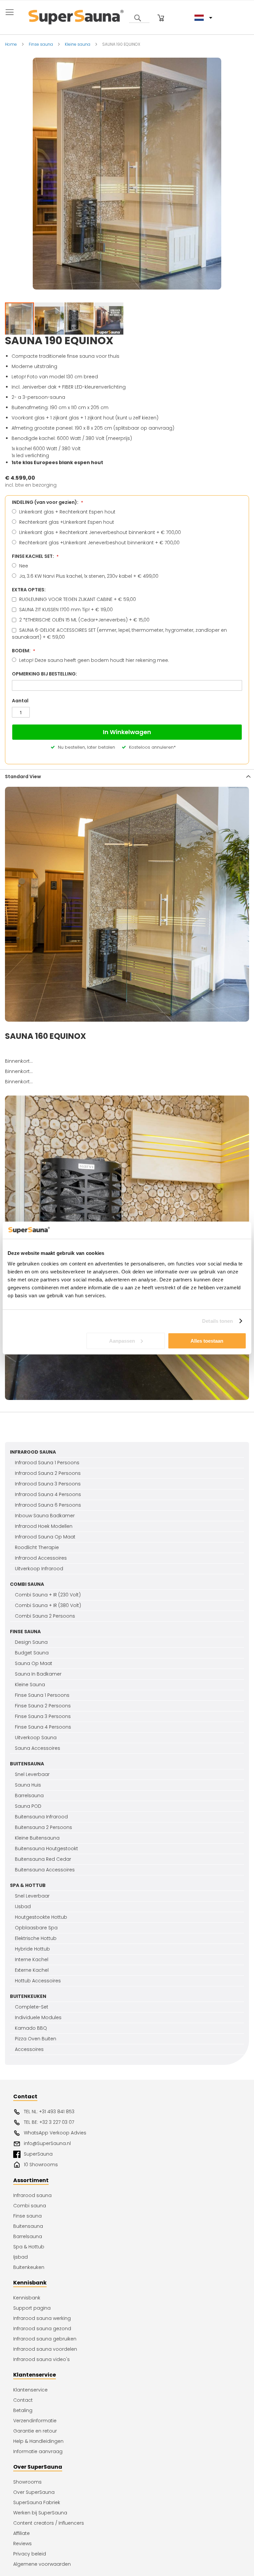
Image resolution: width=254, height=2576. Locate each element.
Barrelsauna (28, 2236)
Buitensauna (28, 2226)
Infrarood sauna (32, 2195)
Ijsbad (21, 2257)
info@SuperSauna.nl (47, 2143)
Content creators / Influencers (49, 2523)
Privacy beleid (30, 2554)
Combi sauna (30, 2206)
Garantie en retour (35, 2431)
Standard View (23, 777)
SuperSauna (38, 2154)
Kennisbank (27, 2298)
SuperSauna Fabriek (37, 2502)
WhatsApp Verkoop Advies (55, 2133)
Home (11, 44)
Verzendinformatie (35, 2421)
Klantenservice (30, 2390)
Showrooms (27, 2482)
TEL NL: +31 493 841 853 (49, 2112)
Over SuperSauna (34, 2492)
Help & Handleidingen (38, 2441)
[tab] (127, 776)
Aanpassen (122, 1341)
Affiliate (21, 2533)
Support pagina (32, 2308)
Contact (23, 2400)
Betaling (23, 2410)
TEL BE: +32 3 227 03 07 (49, 2122)
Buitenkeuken (29, 2267)
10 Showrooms (41, 2165)
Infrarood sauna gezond (42, 2329)
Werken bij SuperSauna (40, 2513)
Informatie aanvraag (38, 2451)
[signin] (152, 18)
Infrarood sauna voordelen (45, 2349)
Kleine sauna (78, 44)
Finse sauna (41, 44)
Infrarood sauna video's (42, 2359)
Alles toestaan (207, 1341)
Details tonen (217, 1321)
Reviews (22, 2544)
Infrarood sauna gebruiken (45, 2339)
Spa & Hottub (29, 2247)
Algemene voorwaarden (42, 2564)
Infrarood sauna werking (42, 2318)
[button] (50, 321)
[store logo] (76, 16)
